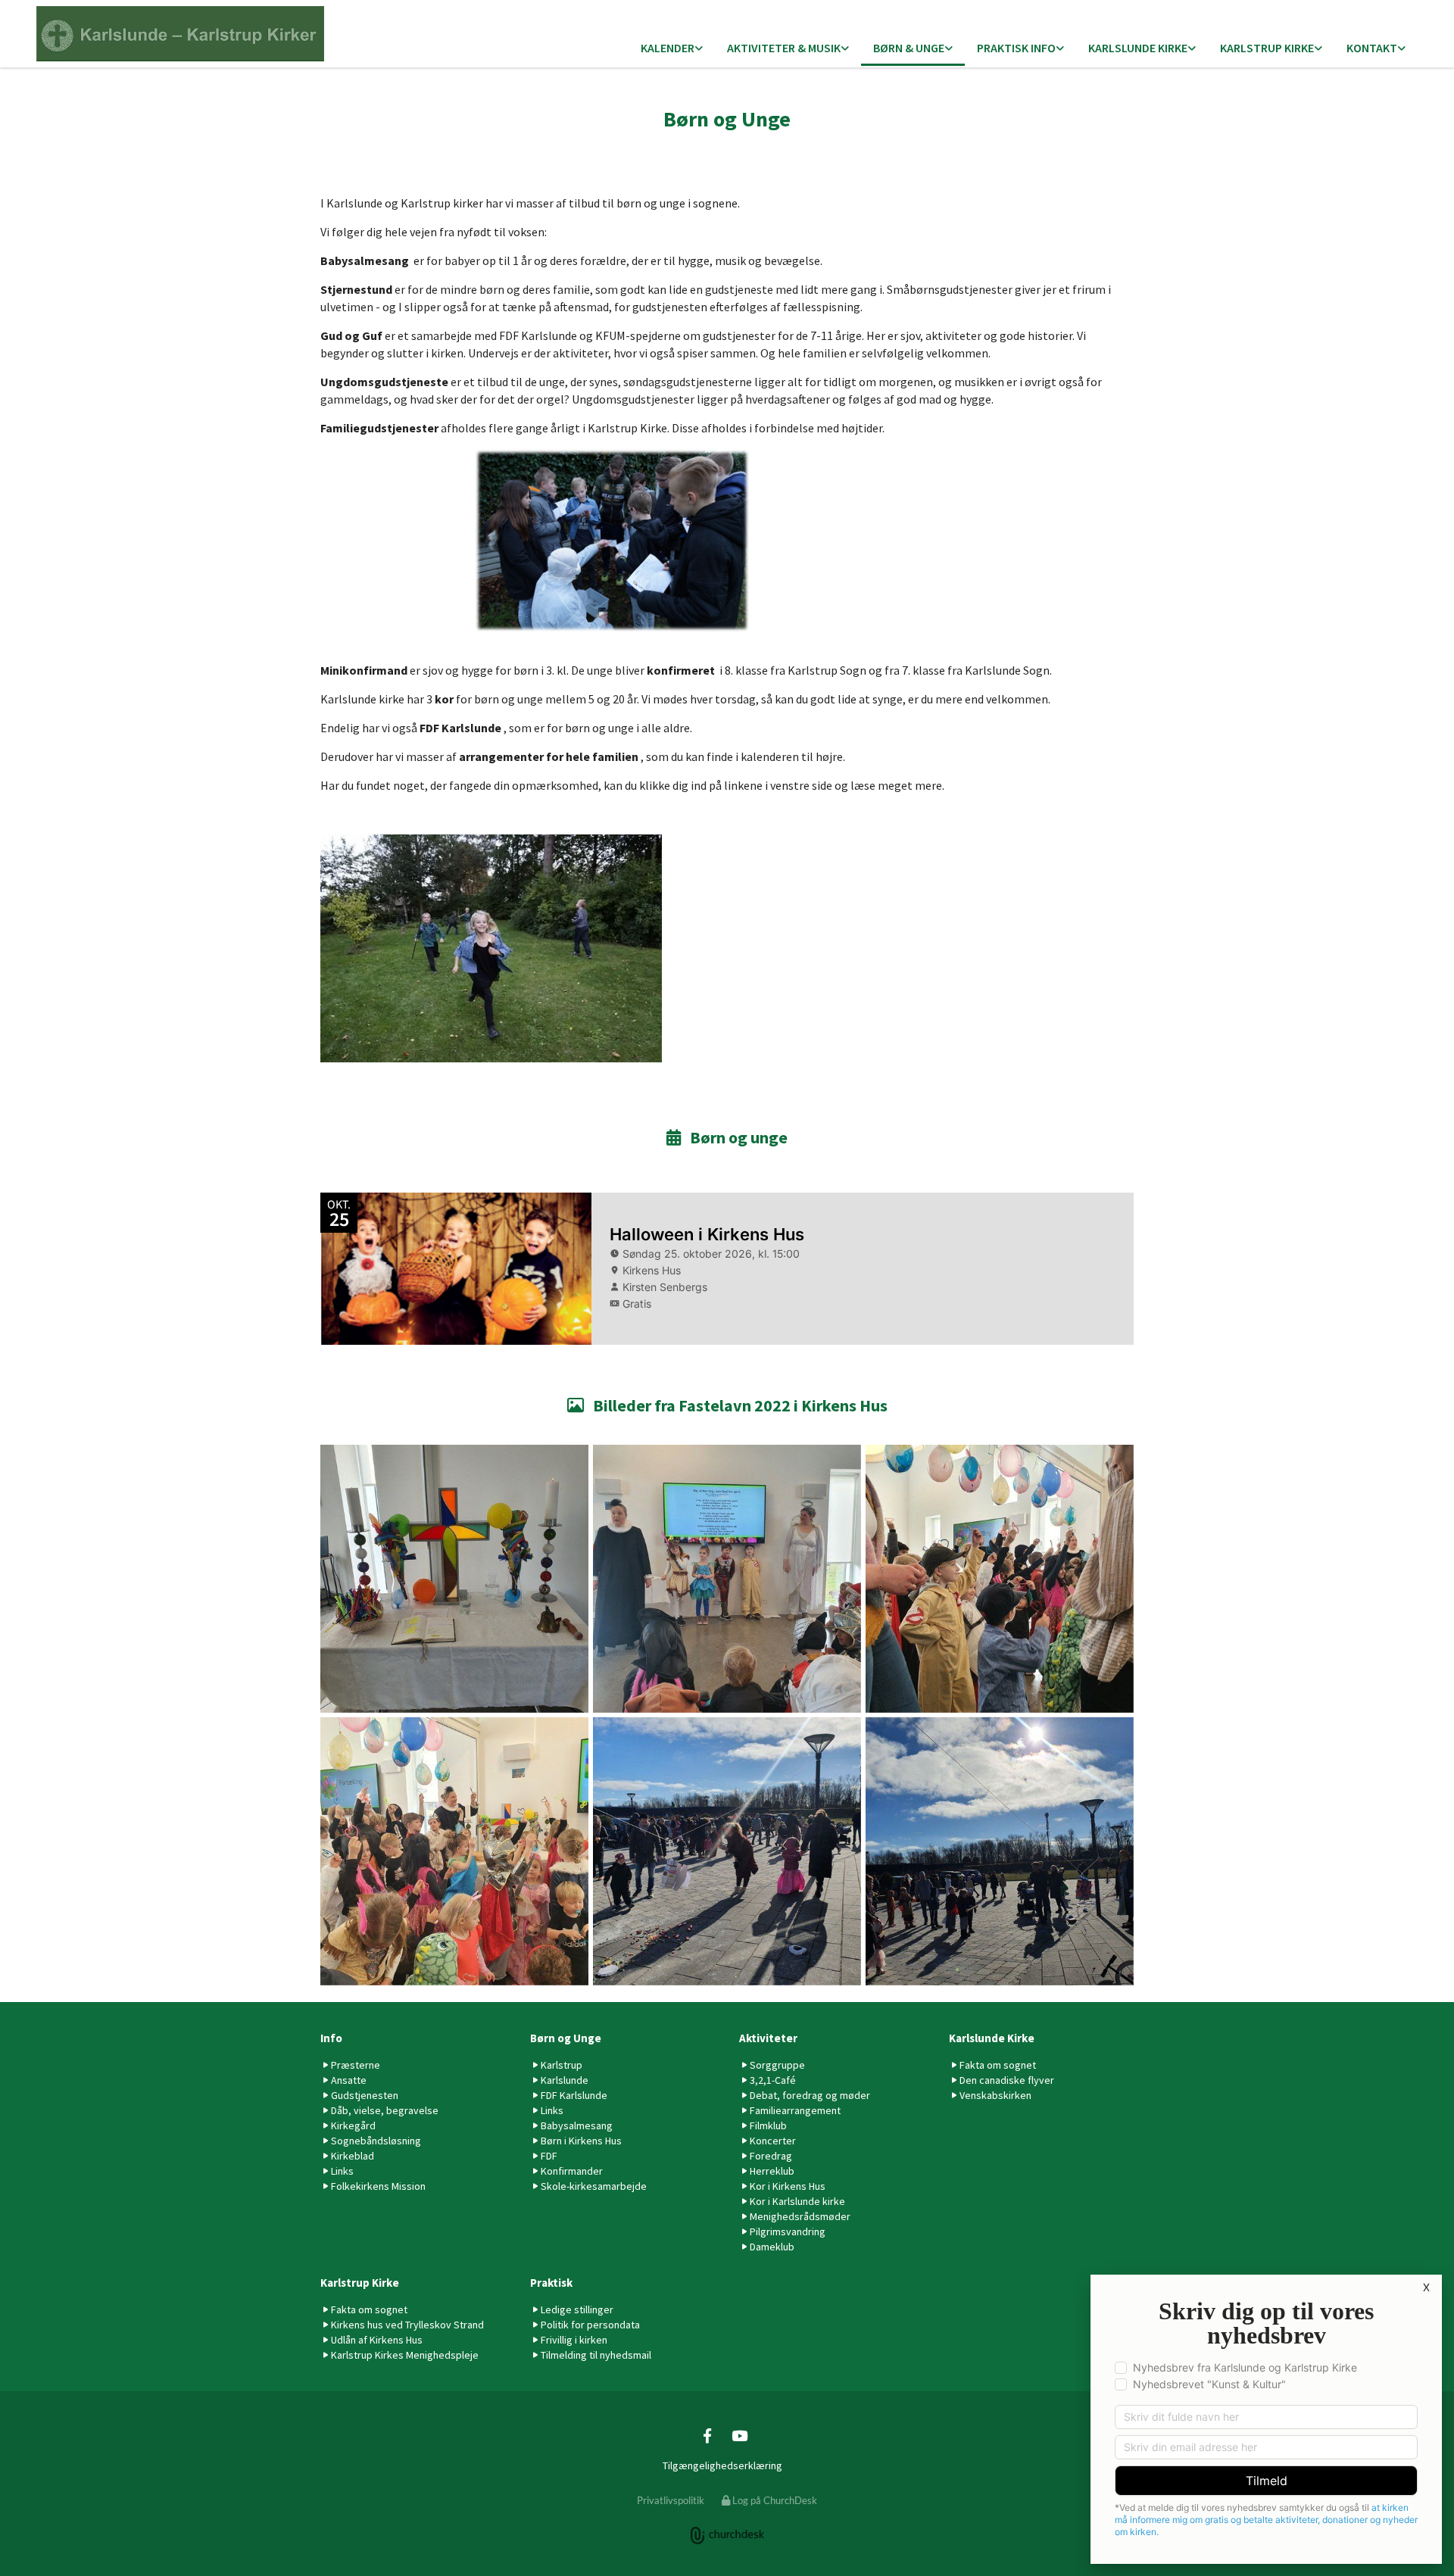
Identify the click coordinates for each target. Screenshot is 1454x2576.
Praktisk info (1016, 48)
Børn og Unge (566, 2038)
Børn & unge (909, 48)
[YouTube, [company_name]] (739, 2435)
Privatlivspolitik (671, 2500)
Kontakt (1372, 48)
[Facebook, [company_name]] (707, 2435)
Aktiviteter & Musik (784, 48)
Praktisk (551, 2283)
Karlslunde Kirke (1138, 48)
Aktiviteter (768, 2038)
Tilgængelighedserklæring (722, 2465)
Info (331, 2038)
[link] (672, 49)
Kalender (668, 48)
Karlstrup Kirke (1267, 48)
